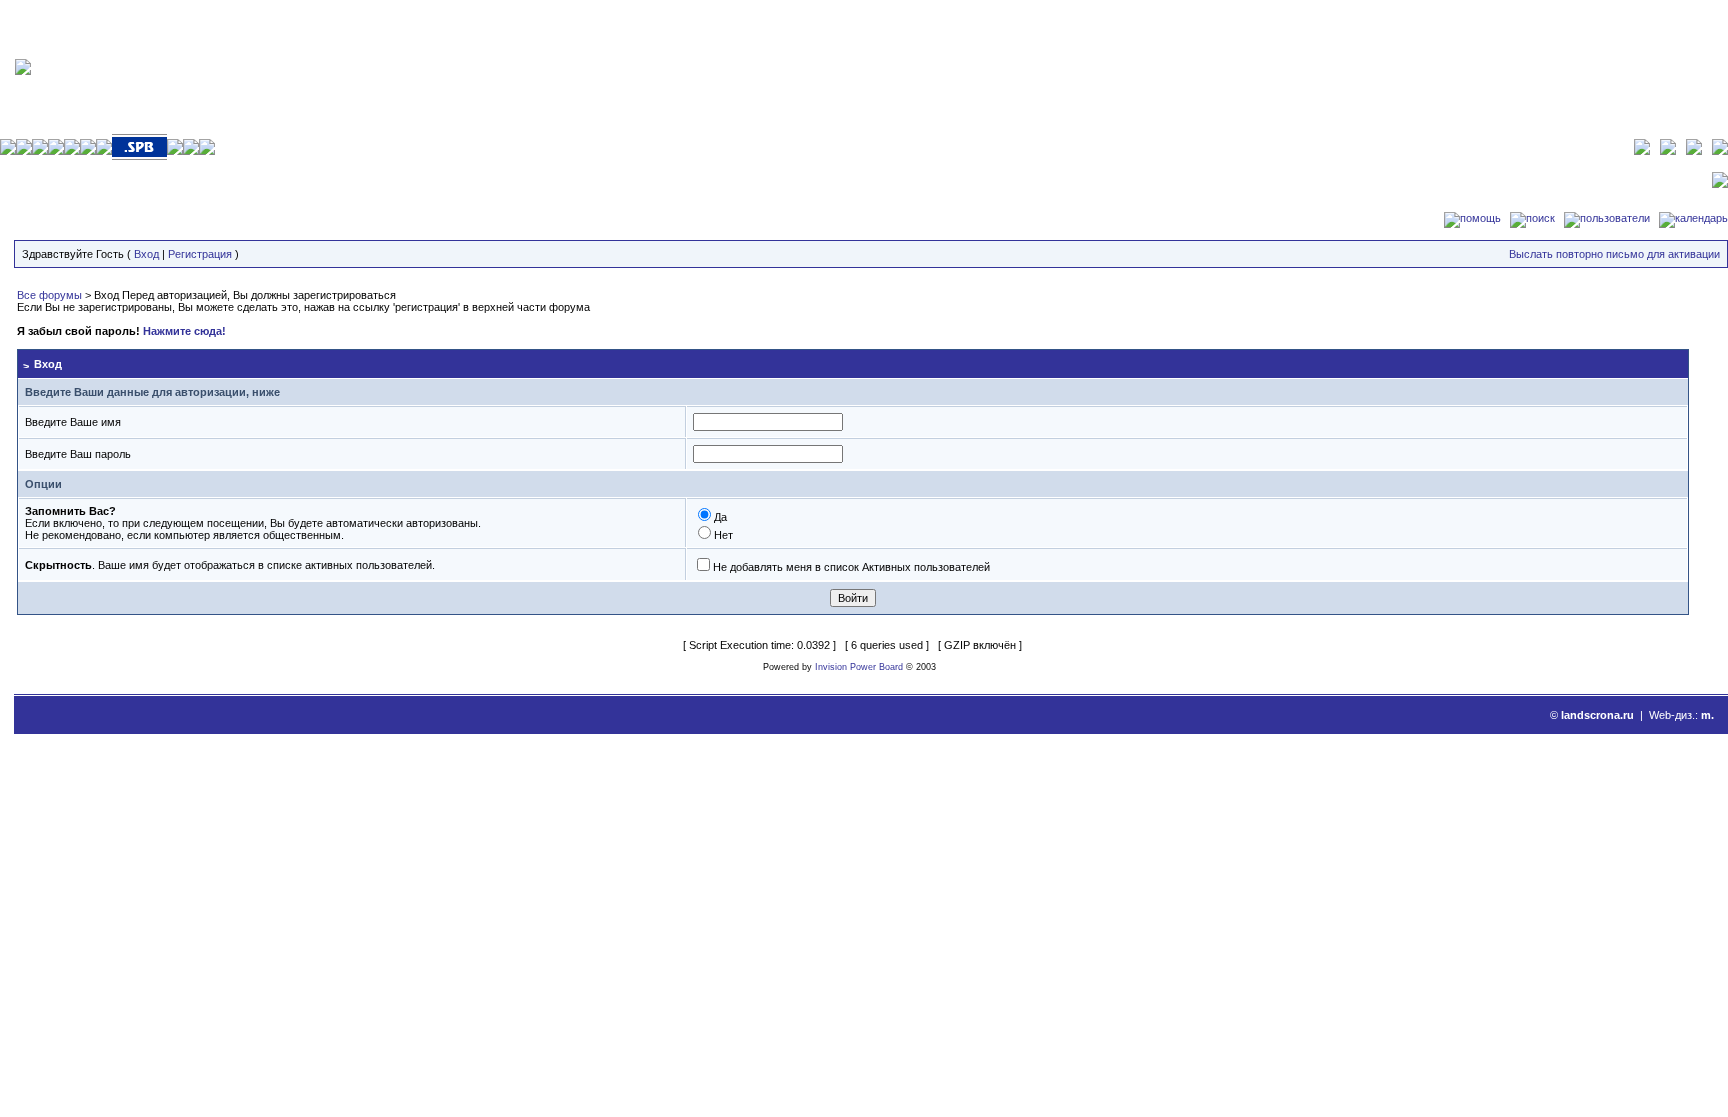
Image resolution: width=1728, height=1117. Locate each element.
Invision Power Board (859, 667)
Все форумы (49, 295)
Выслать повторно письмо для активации (1614, 254)
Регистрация (200, 254)
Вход (146, 254)
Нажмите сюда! (184, 331)
